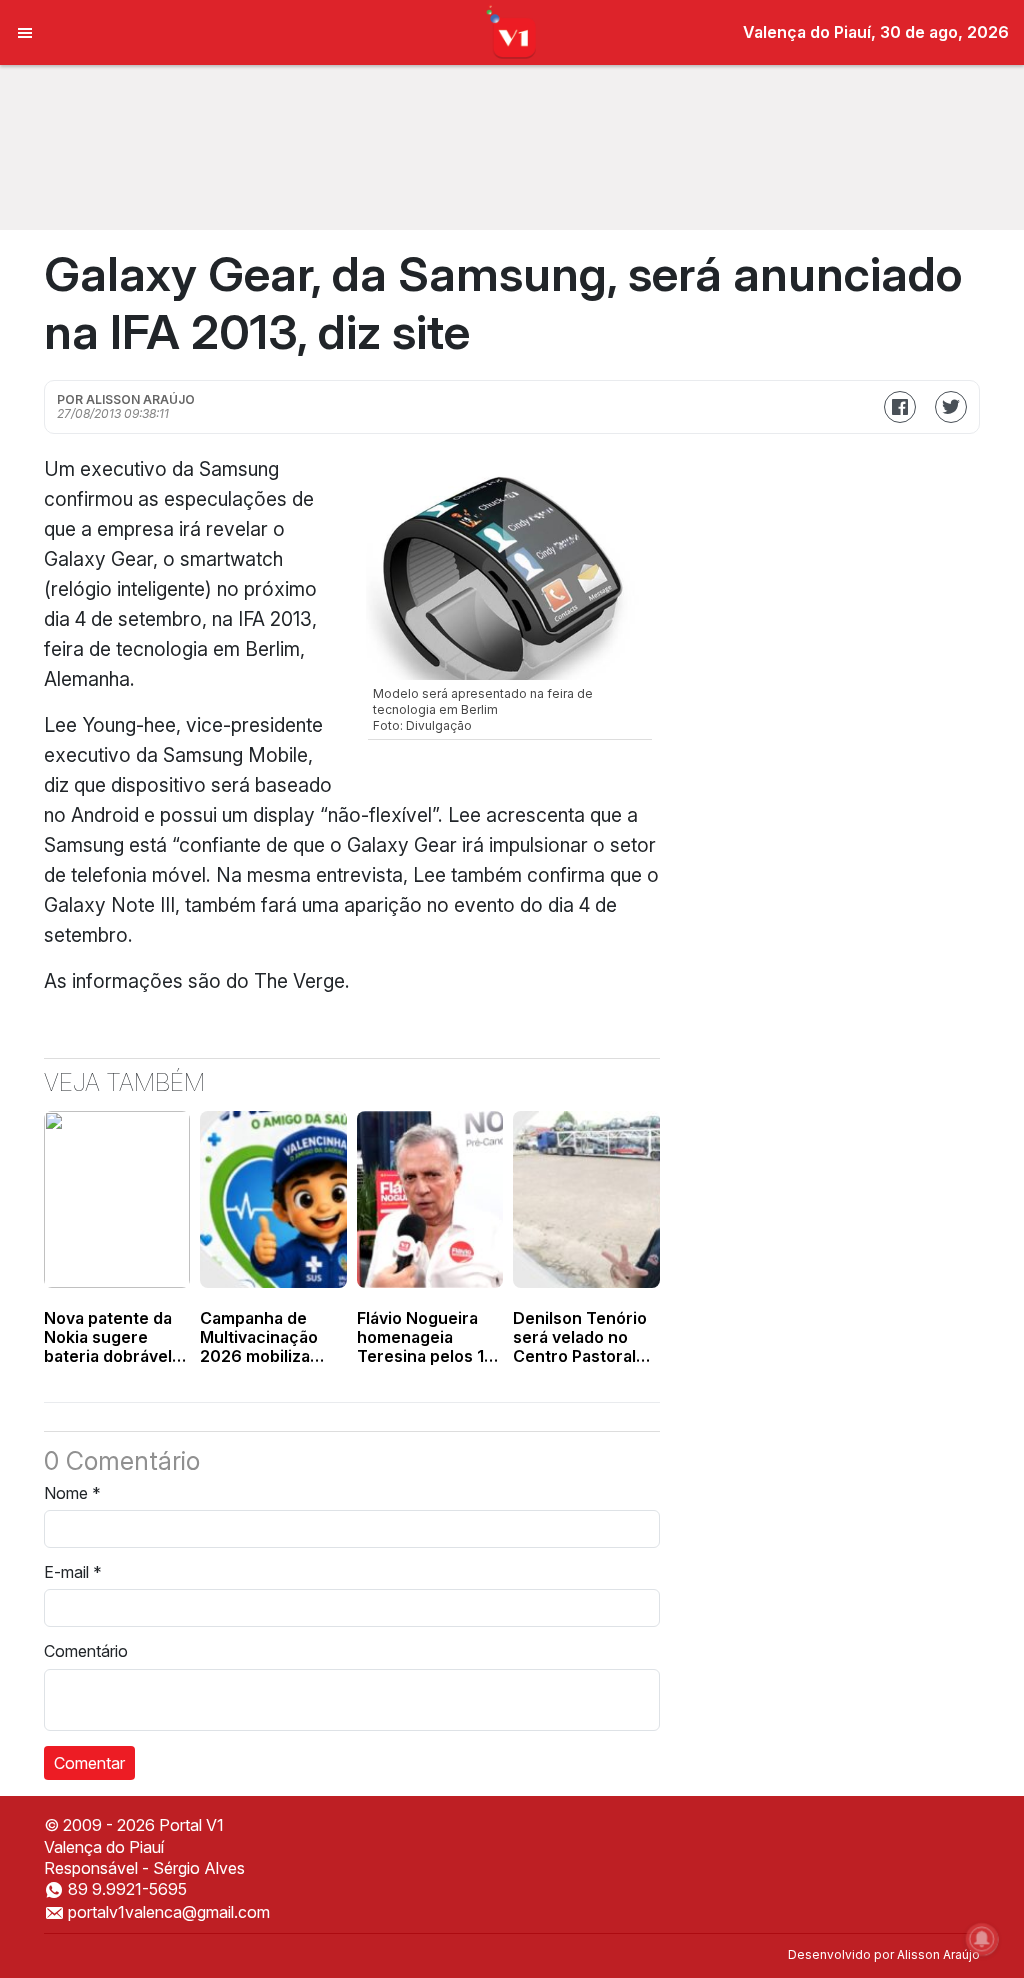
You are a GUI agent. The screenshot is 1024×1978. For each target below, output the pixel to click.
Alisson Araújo (938, 1954)
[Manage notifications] (982, 1939)
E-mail (73, 1572)
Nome (72, 1493)
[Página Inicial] (512, 31)
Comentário (86, 1651)
